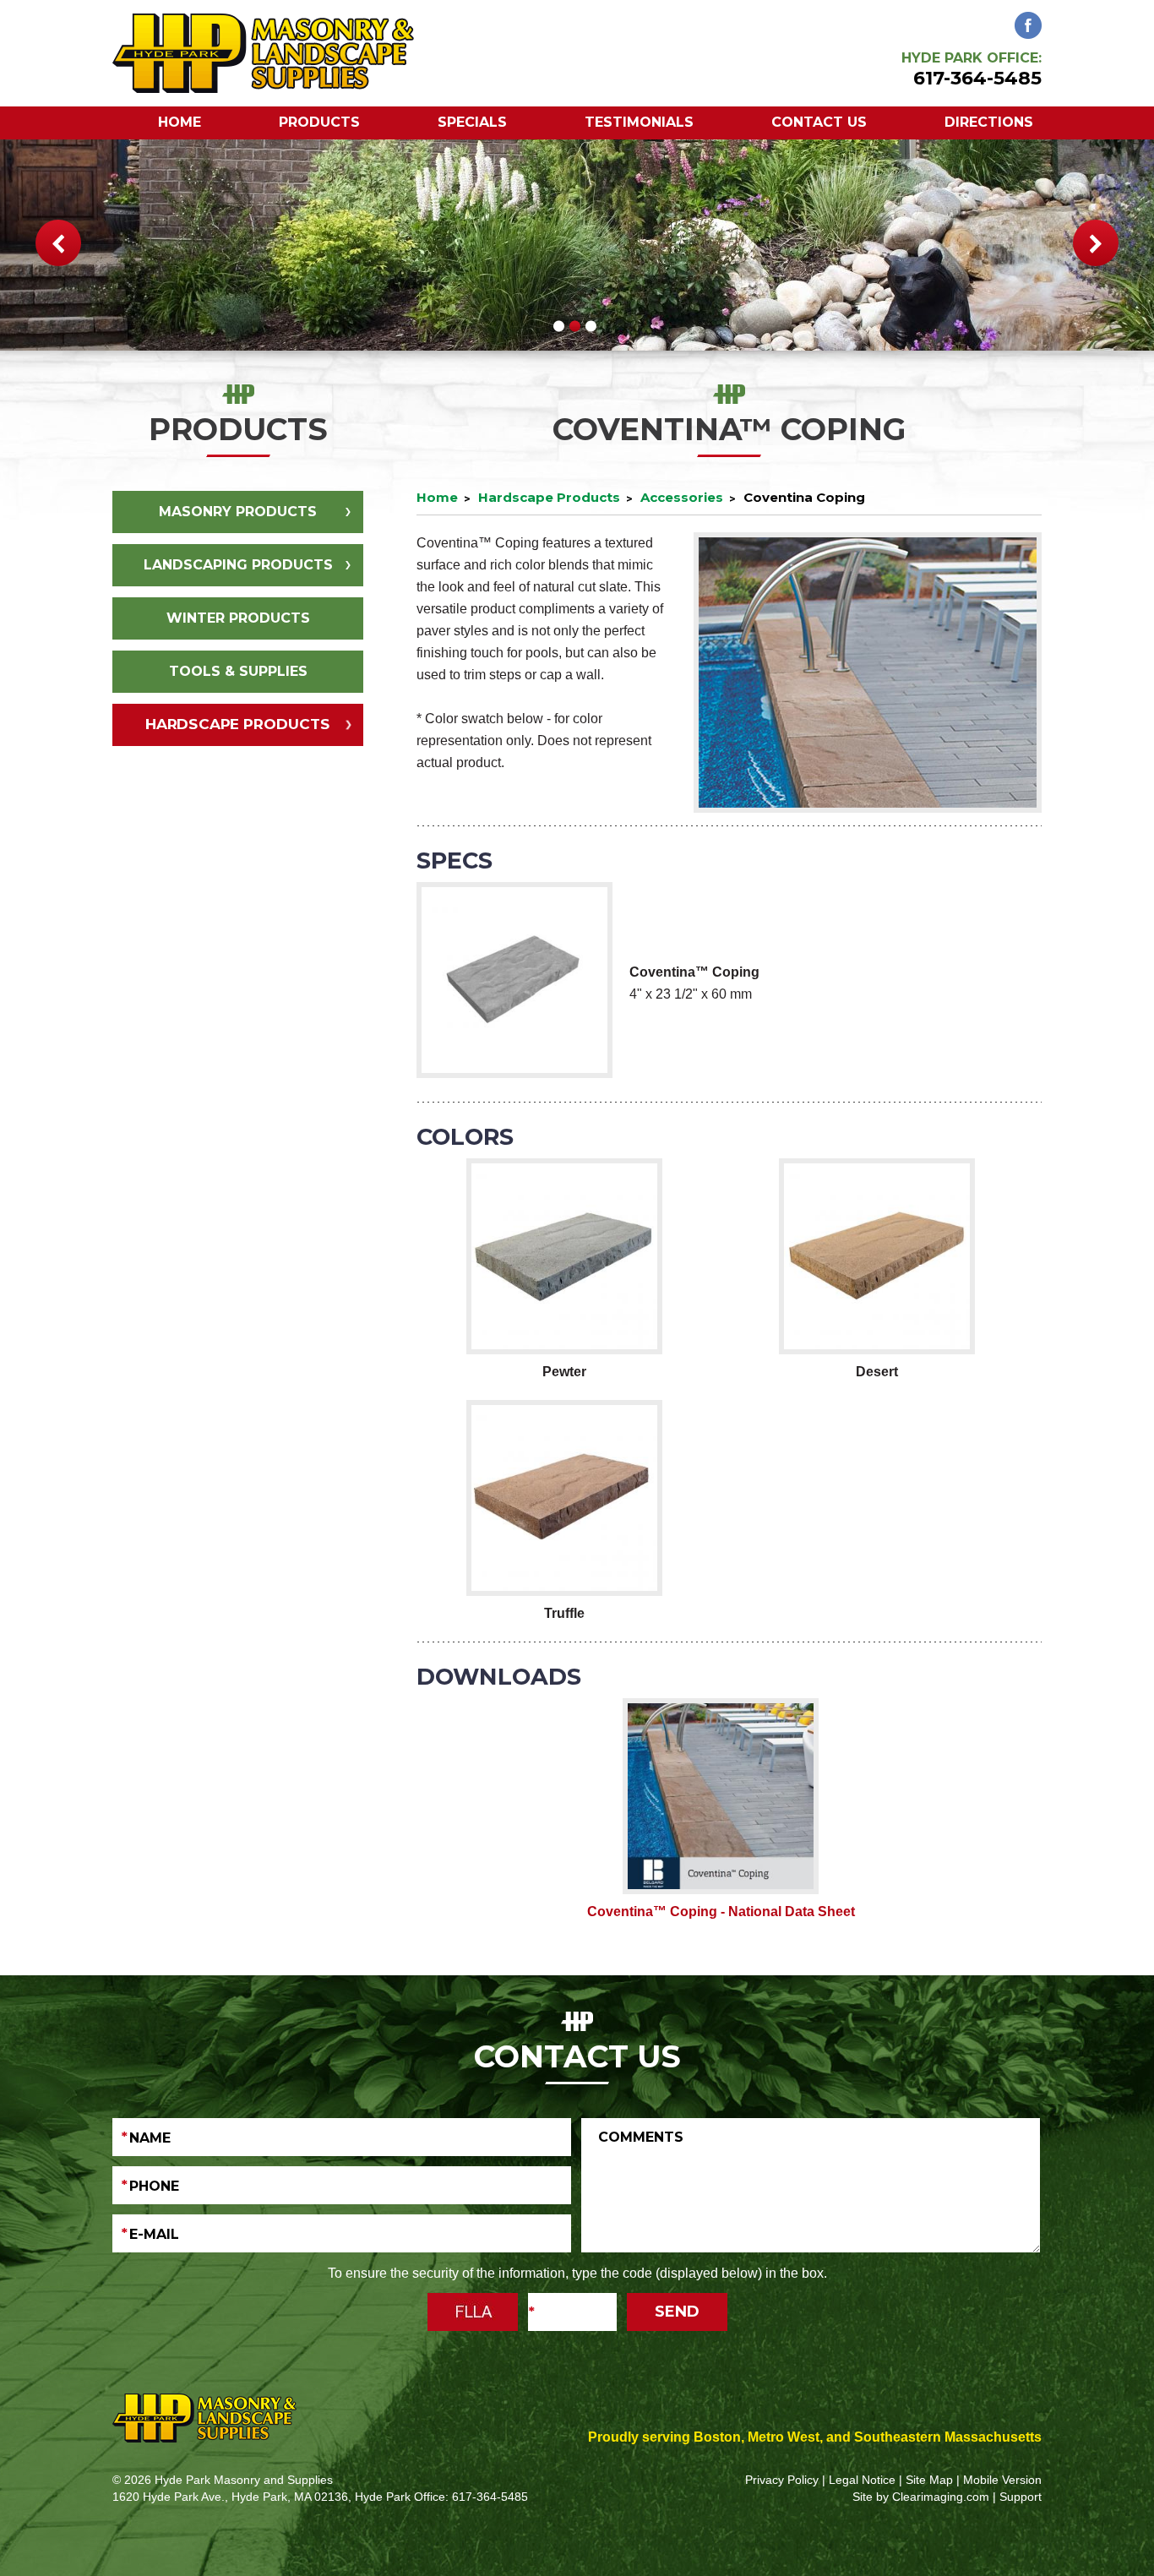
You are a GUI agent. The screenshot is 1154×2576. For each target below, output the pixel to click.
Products (319, 122)
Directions (989, 122)
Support (1021, 2497)
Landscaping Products (238, 565)
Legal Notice (862, 2480)
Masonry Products (238, 512)
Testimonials (639, 122)
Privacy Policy (782, 2480)
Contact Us (819, 122)
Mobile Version (1002, 2480)
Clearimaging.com (941, 2497)
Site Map (929, 2480)
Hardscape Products (238, 724)
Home (180, 122)
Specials (472, 122)
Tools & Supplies (238, 671)
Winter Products (238, 618)
